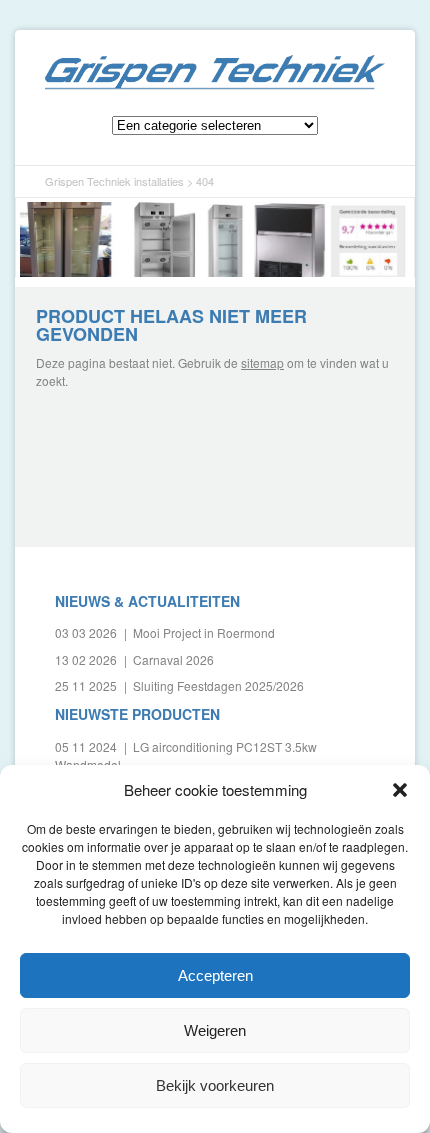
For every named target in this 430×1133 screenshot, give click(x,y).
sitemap (262, 362)
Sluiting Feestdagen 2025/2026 (218, 685)
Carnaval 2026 (173, 659)
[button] (400, 790)
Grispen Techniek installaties (215, 72)
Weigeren (215, 1030)
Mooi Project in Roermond (204, 632)
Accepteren (215, 975)
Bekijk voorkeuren (215, 1085)
